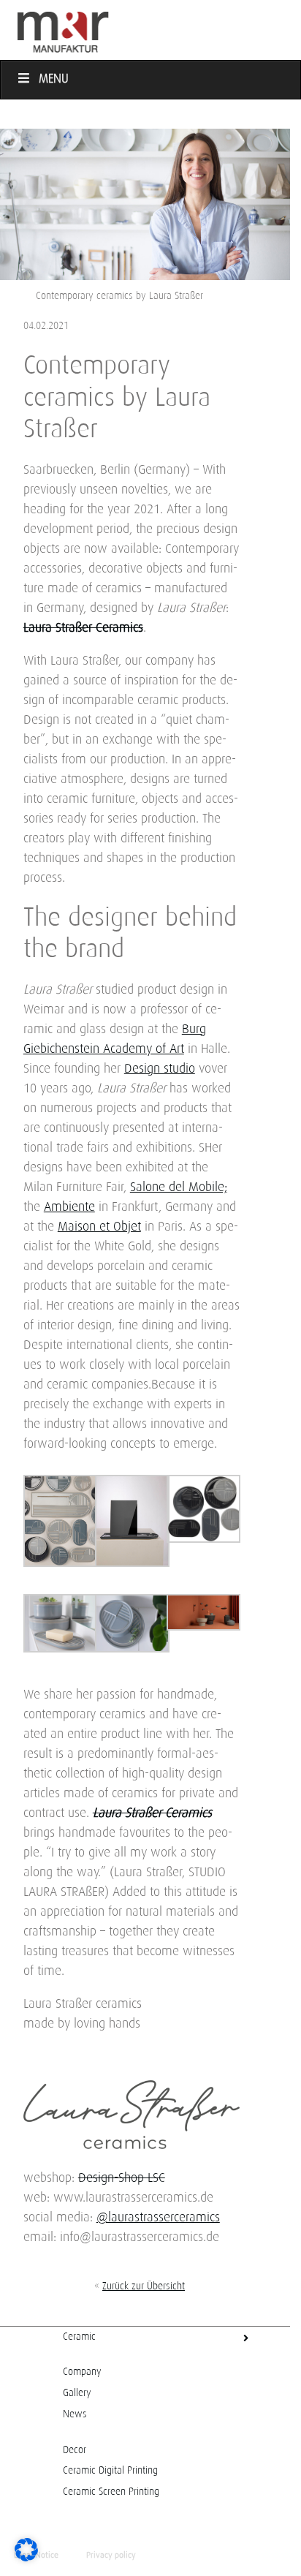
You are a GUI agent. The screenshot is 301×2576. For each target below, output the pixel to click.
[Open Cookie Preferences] (26, 2558)
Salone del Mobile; (179, 1187)
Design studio (160, 1069)
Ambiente (69, 1207)
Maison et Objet (99, 1227)
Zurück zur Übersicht (144, 2286)
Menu (54, 79)
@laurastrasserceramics (158, 2218)
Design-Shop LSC (122, 2178)
